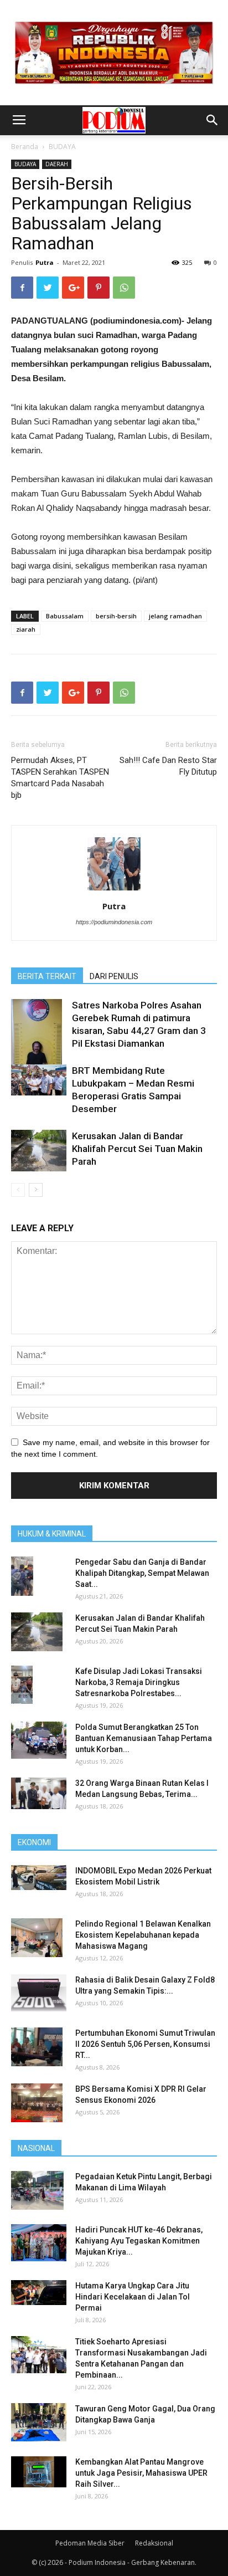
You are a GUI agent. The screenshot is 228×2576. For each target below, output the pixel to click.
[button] (213, 120)
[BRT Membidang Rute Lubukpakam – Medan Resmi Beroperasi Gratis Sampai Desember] (39, 1080)
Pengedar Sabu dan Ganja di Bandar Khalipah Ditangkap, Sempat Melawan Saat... (142, 1573)
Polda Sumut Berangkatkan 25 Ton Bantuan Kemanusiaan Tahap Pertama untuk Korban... (144, 1738)
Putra (45, 262)
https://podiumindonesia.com (114, 922)
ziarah (26, 629)
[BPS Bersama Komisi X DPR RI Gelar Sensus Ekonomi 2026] (37, 2103)
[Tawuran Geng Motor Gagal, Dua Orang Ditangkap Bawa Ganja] (39, 2422)
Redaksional (154, 2543)
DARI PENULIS (114, 976)
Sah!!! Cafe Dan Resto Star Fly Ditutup (168, 766)
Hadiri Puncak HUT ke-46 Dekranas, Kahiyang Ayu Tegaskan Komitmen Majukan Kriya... (139, 2241)
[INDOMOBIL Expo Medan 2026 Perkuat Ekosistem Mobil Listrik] (39, 1878)
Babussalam (65, 616)
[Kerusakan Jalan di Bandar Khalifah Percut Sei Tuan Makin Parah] (39, 1151)
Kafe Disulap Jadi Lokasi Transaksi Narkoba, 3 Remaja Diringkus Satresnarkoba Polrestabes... (139, 1682)
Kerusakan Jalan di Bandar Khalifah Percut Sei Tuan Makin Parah (137, 1149)
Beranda (25, 147)
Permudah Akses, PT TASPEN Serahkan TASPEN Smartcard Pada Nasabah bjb (60, 778)
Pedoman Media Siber (90, 2543)
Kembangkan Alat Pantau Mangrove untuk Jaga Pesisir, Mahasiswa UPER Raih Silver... (141, 2473)
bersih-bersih (116, 616)
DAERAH (57, 164)
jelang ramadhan (175, 616)
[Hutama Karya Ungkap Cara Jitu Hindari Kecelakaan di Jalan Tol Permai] (39, 2293)
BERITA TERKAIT (47, 976)
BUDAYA (62, 147)
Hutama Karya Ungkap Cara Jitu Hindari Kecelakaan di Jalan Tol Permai (133, 2297)
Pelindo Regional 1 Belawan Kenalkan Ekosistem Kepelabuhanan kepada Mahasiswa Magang (143, 1935)
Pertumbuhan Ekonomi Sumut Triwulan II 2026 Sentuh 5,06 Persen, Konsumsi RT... (145, 2044)
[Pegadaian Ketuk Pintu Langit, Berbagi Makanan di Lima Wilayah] (37, 2190)
